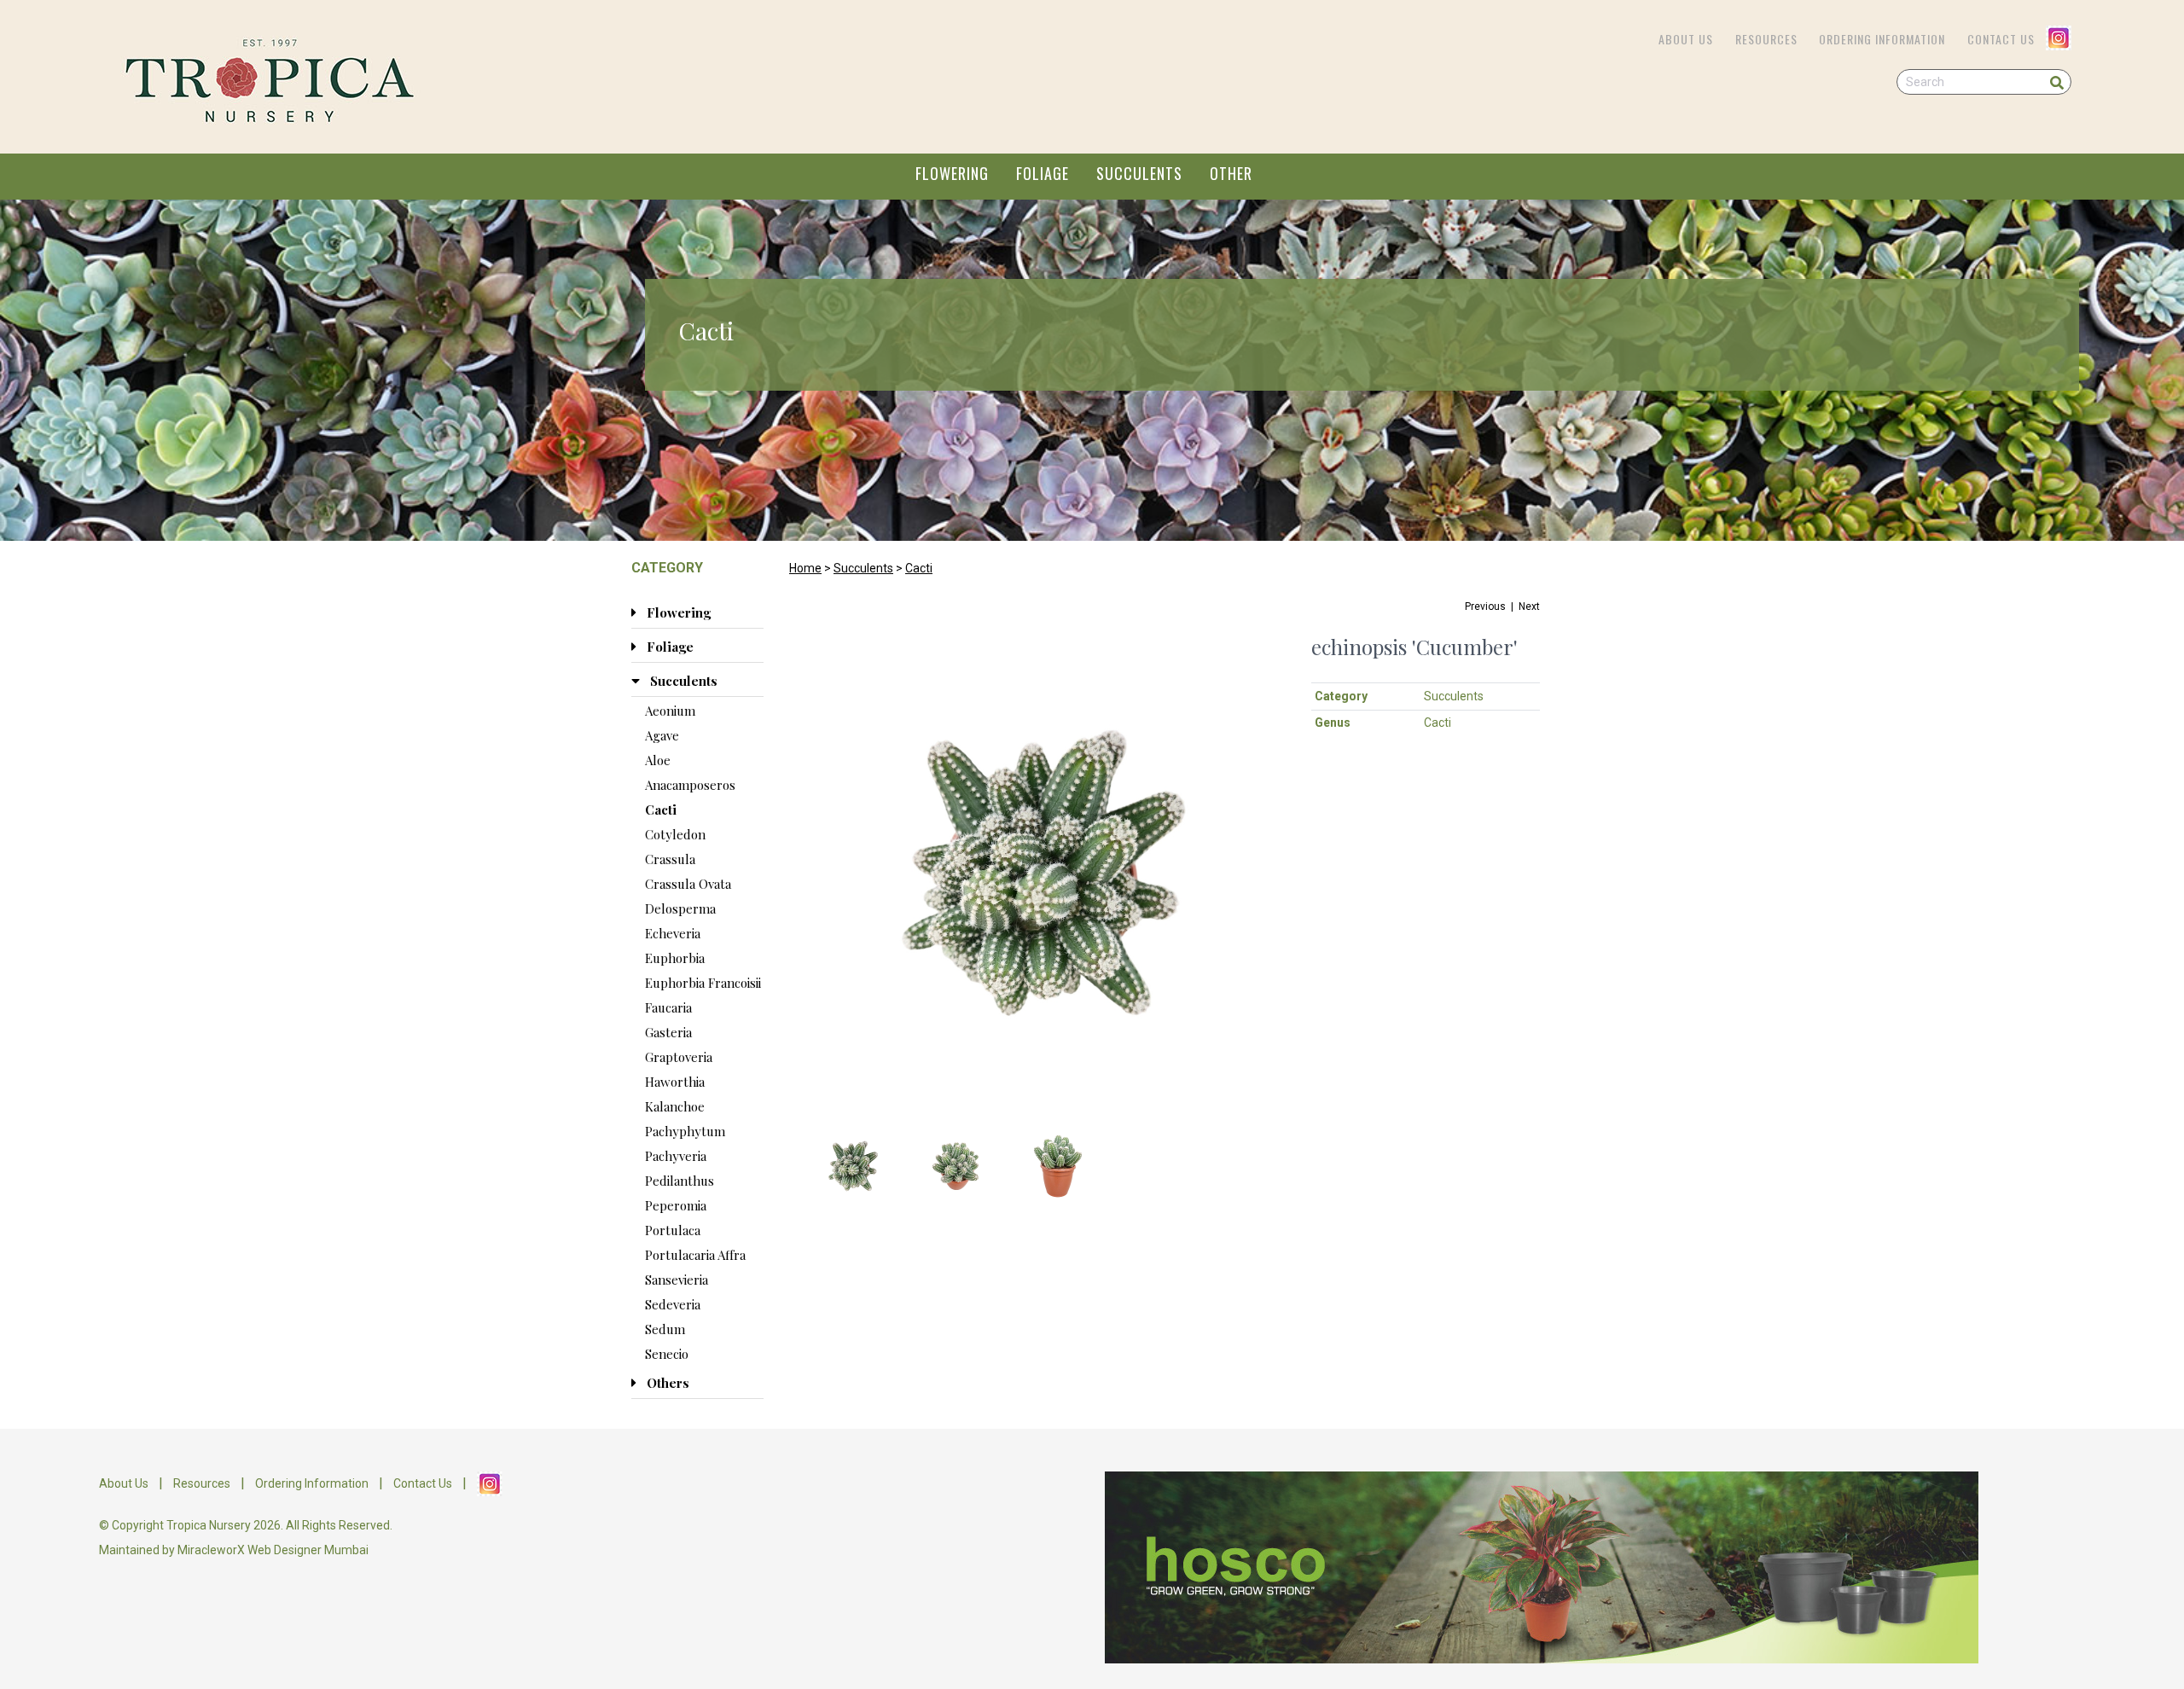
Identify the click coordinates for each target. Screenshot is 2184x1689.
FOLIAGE (1043, 173)
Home (805, 568)
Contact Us (2001, 39)
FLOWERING (952, 173)
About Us (1686, 39)
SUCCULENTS (1139, 173)
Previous (1485, 607)
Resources (1766, 39)
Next (1529, 607)
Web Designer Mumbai (308, 1550)
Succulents (863, 568)
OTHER (1231, 173)
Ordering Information (1882, 39)
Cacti (919, 568)
